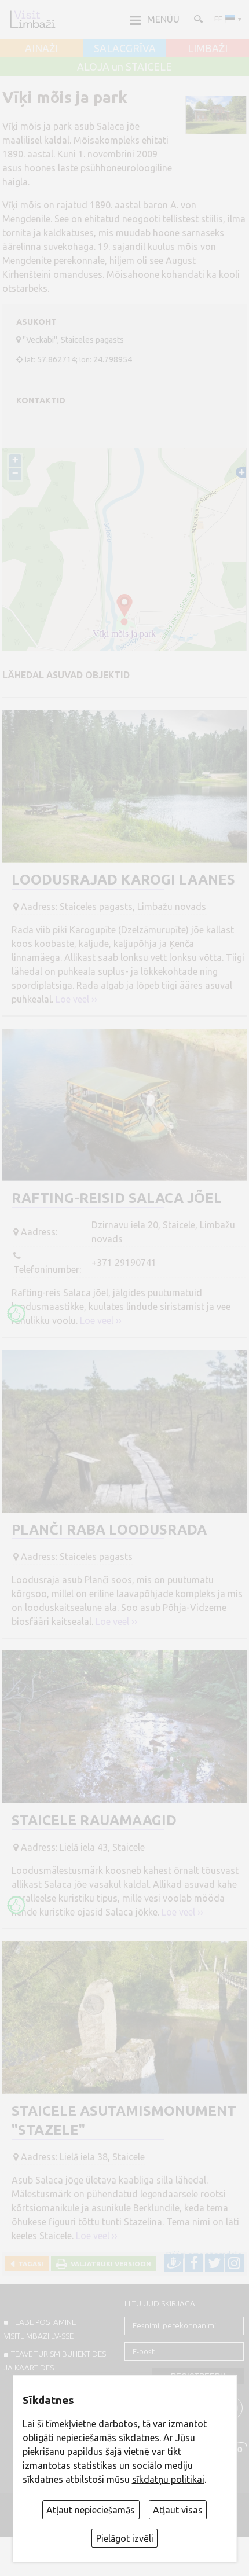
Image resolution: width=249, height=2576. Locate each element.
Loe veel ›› (76, 999)
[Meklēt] (197, 19)
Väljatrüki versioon (109, 2264)
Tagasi (29, 2264)
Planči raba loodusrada (109, 1530)
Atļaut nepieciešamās (91, 2510)
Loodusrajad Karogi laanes (123, 880)
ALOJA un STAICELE (124, 67)
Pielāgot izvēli (125, 2538)
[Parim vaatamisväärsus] (16, 1313)
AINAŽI (41, 49)
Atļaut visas (178, 2510)
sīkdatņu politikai (168, 2479)
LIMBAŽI (208, 49)
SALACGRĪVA (125, 49)
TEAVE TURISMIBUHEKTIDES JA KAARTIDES (55, 2361)
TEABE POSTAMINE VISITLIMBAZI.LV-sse (40, 2329)
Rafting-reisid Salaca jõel (117, 1198)
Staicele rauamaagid (94, 1820)
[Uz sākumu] (32, 19)
